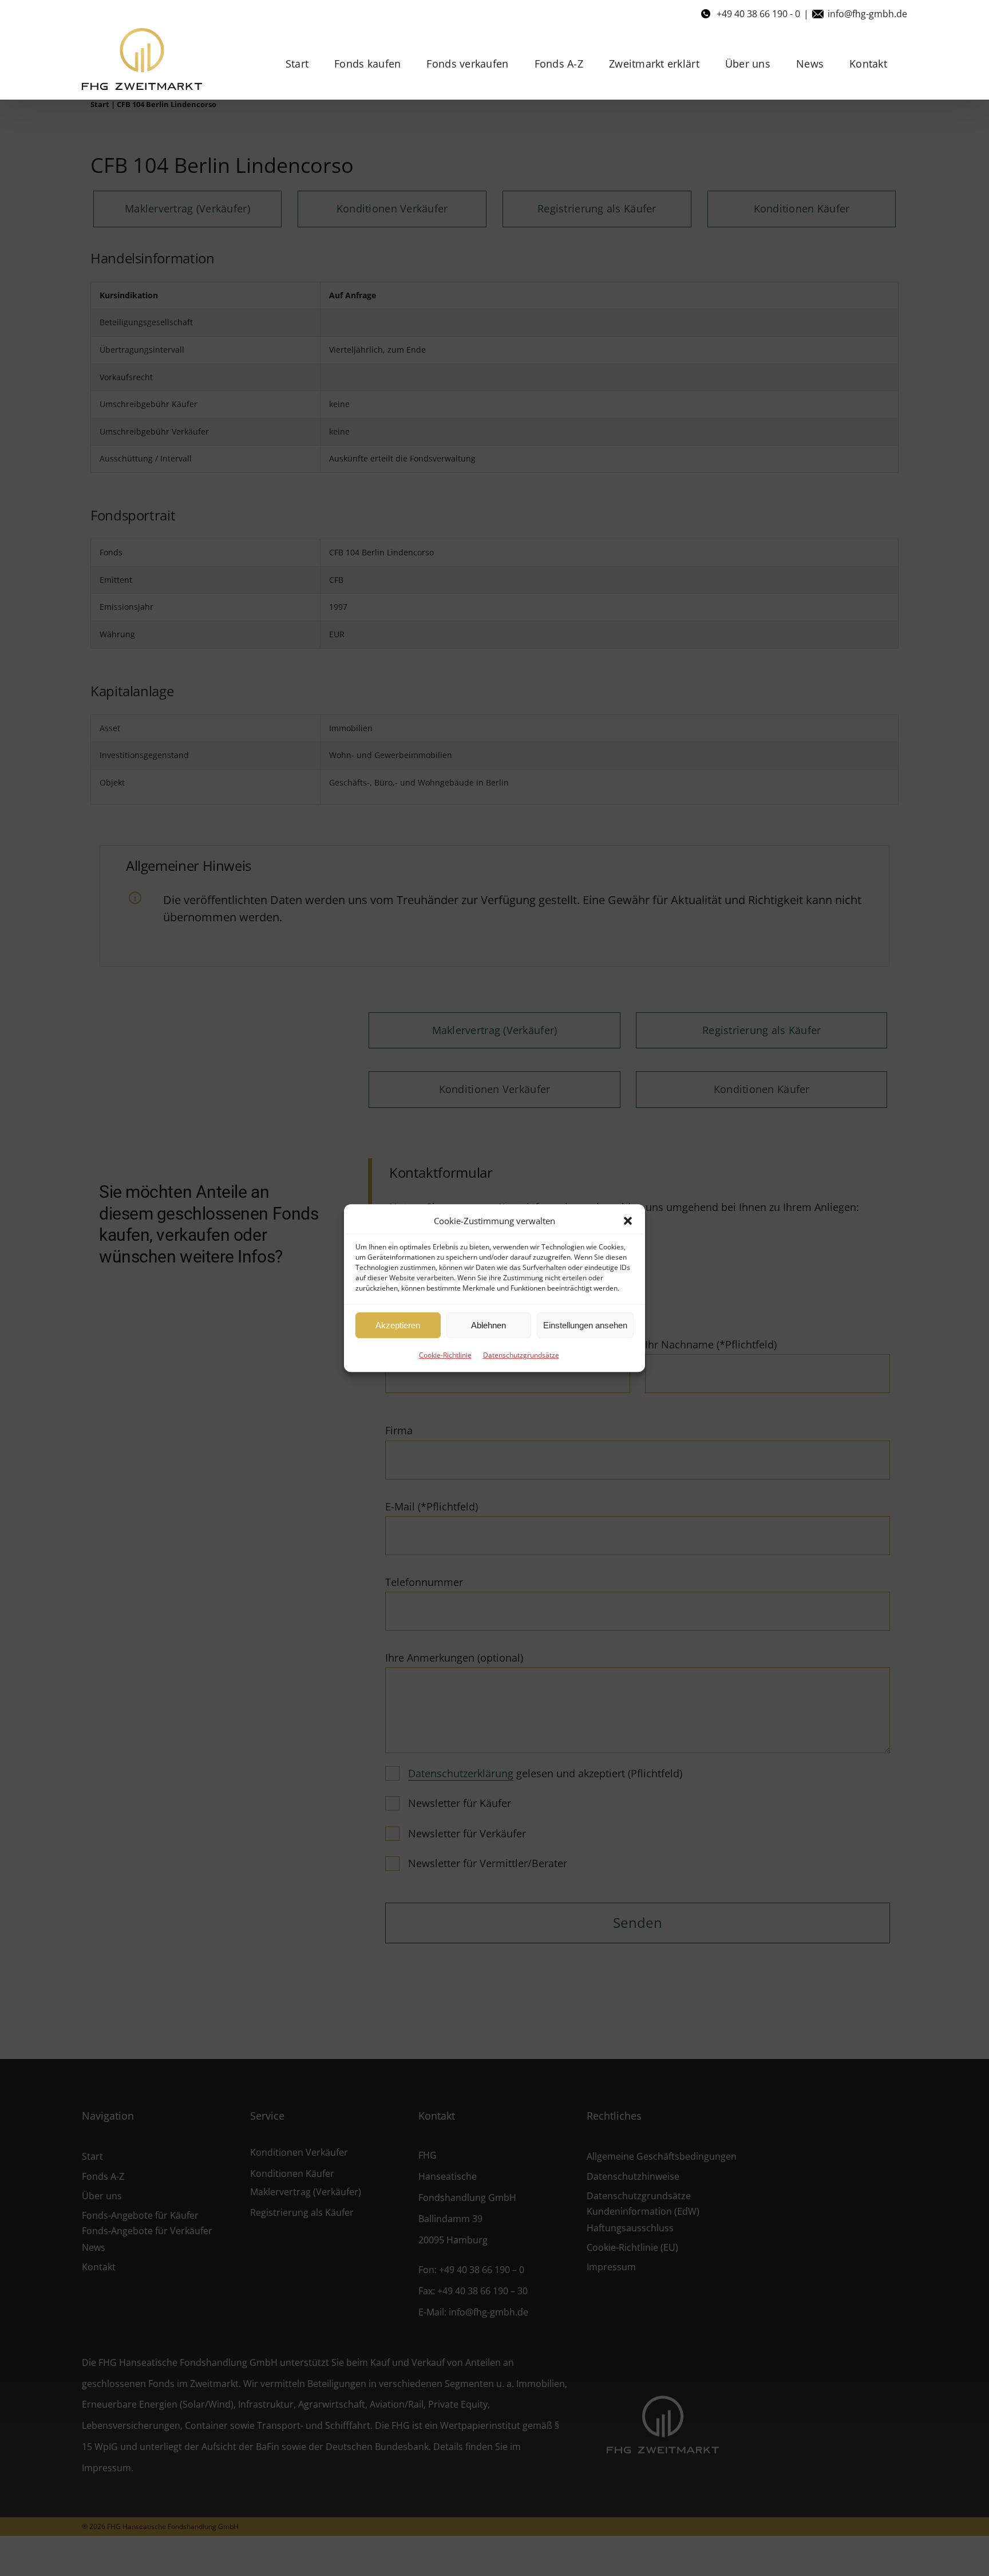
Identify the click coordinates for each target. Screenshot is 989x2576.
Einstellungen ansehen (585, 1325)
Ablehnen (488, 1325)
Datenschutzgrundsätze (521, 1355)
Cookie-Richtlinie (445, 1355)
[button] (628, 1221)
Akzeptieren (398, 1325)
